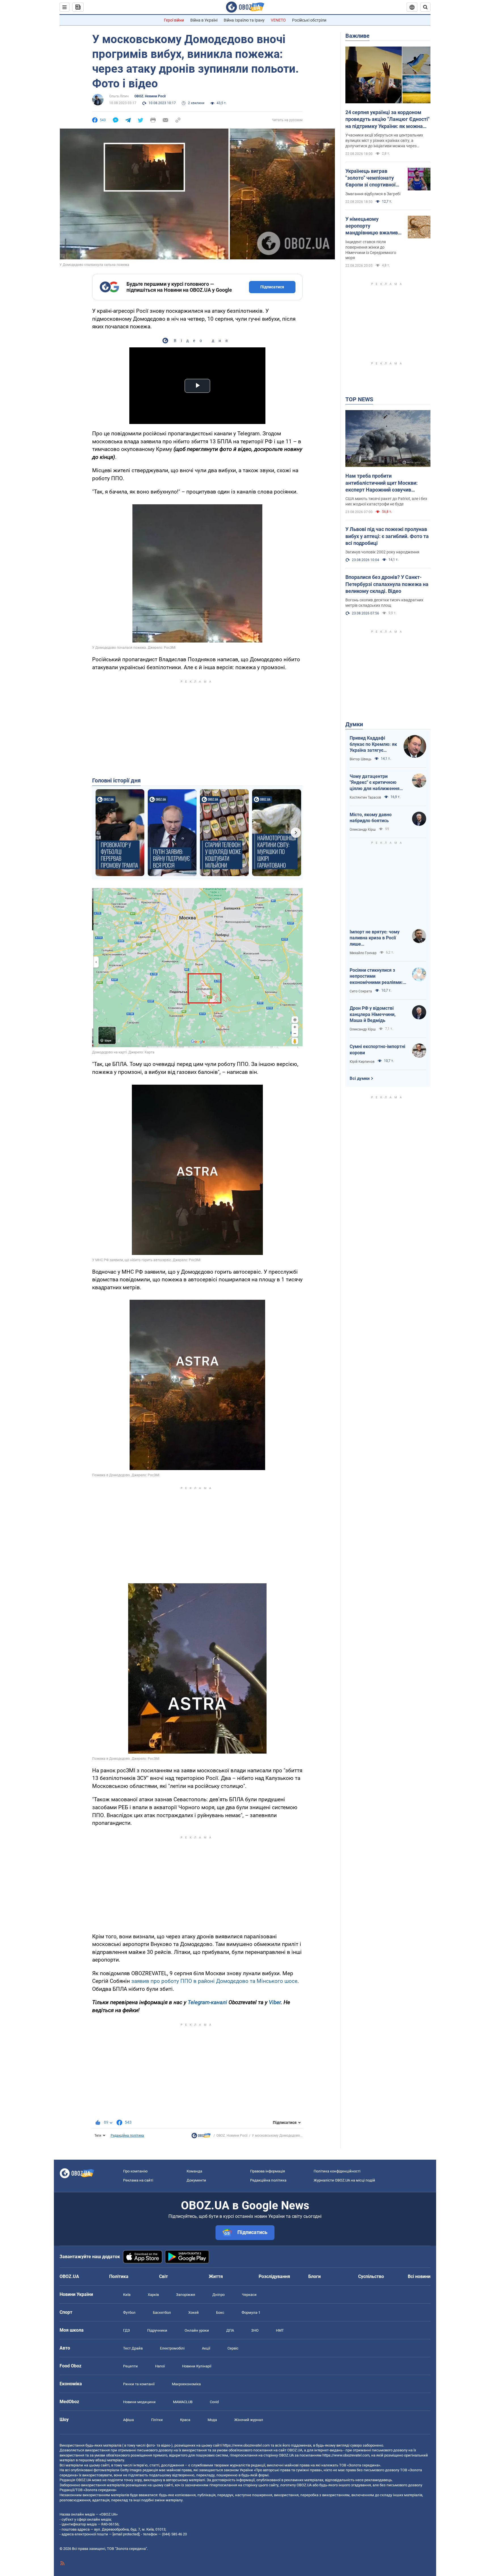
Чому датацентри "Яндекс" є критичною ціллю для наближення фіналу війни (375, 783)
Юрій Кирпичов (362, 1062)
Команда (194, 2171)
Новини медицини (139, 2402)
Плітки (157, 2420)
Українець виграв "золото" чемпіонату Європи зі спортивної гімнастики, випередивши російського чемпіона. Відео (372, 178)
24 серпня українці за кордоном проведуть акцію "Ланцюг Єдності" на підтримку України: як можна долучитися (387, 119)
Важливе (357, 36)
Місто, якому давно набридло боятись (371, 818)
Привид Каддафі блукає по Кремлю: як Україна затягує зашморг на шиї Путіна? (373, 744)
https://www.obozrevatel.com (246, 2445)
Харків (153, 2295)
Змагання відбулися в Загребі (373, 194)
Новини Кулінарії (197, 2366)
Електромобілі (172, 2348)
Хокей (194, 2312)
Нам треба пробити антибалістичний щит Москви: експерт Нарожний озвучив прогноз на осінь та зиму (382, 483)
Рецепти (130, 2366)
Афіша (128, 2420)
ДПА (230, 2330)
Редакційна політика (127, 2136)
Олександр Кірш (363, 830)
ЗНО (255, 2330)
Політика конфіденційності (337, 2171)
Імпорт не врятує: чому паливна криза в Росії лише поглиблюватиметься (375, 938)
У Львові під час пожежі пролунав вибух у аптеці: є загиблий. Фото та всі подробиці (387, 536)
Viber (275, 2002)
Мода (212, 2420)
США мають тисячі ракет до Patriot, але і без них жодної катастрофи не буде (386, 501)
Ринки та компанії (139, 2384)
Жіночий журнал (249, 2420)
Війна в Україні (204, 20)
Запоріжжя (186, 2295)
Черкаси (249, 2295)
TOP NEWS (359, 399)
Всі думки (360, 1078)
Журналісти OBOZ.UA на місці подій (344, 2180)
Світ (163, 2276)
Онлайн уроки (197, 2330)
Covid (214, 2402)
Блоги (314, 2276)
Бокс (220, 2312)
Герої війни (174, 20)
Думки (354, 724)
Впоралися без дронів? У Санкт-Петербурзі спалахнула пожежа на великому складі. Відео (387, 584)
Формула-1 (251, 2312)
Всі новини (419, 2276)
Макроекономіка (186, 2384)
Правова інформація (268, 2171)
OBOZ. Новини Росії (150, 96)
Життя (216, 2276)
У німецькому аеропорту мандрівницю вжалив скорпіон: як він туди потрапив (372, 226)
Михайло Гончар (363, 953)
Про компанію (135, 2171)
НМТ (280, 2330)
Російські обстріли (309, 20)
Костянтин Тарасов (365, 797)
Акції (206, 2348)
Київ (127, 2295)
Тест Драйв (133, 2348)
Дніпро (218, 2295)
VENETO (278, 20)
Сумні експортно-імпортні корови (377, 1050)
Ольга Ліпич (119, 96)
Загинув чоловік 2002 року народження (382, 552)
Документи (196, 2180)
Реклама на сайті (138, 2180)
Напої (160, 2366)
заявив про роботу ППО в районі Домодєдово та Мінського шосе (214, 1981)
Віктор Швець (361, 759)
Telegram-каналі (207, 2002)
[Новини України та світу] (201, 2137)
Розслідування (274, 2276)
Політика (119, 2276)
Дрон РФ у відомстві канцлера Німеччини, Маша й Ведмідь (373, 1014)
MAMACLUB (183, 2402)
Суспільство (371, 2276)
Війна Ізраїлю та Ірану (244, 20)
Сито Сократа (361, 991)
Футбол (129, 2312)
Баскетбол (162, 2312)
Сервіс (233, 2348)
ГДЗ (126, 2330)
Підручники (157, 2330)
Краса (185, 2420)
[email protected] (126, 2534)
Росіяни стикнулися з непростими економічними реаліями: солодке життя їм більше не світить (377, 977)
